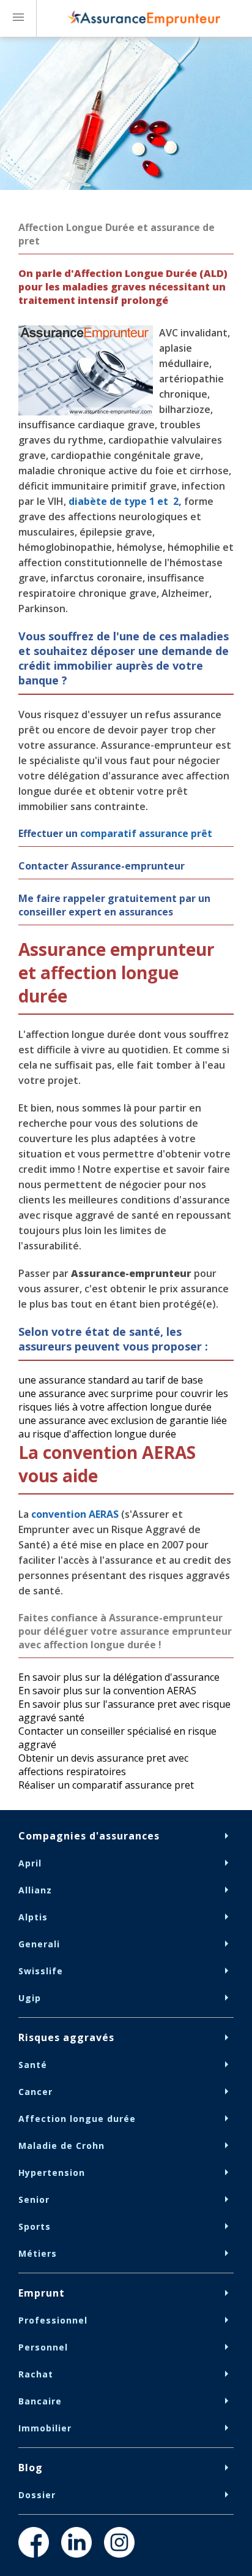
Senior (34, 2199)
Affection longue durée (77, 2119)
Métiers (38, 2253)
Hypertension (52, 2173)
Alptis (33, 1917)
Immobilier (45, 2428)
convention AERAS (75, 1514)
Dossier (37, 2495)
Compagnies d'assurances (89, 1836)
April (30, 1863)
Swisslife (41, 1971)
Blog (31, 2468)
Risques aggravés (66, 2037)
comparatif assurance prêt (146, 833)
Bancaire (40, 2401)
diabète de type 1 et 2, (125, 501)
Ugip (30, 1998)
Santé (33, 2065)
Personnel (43, 2347)
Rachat (36, 2374)
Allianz (35, 1890)
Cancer (35, 2092)
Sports (35, 2226)
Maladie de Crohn (61, 2146)
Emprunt (42, 2293)
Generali (39, 1944)
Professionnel (53, 2320)
